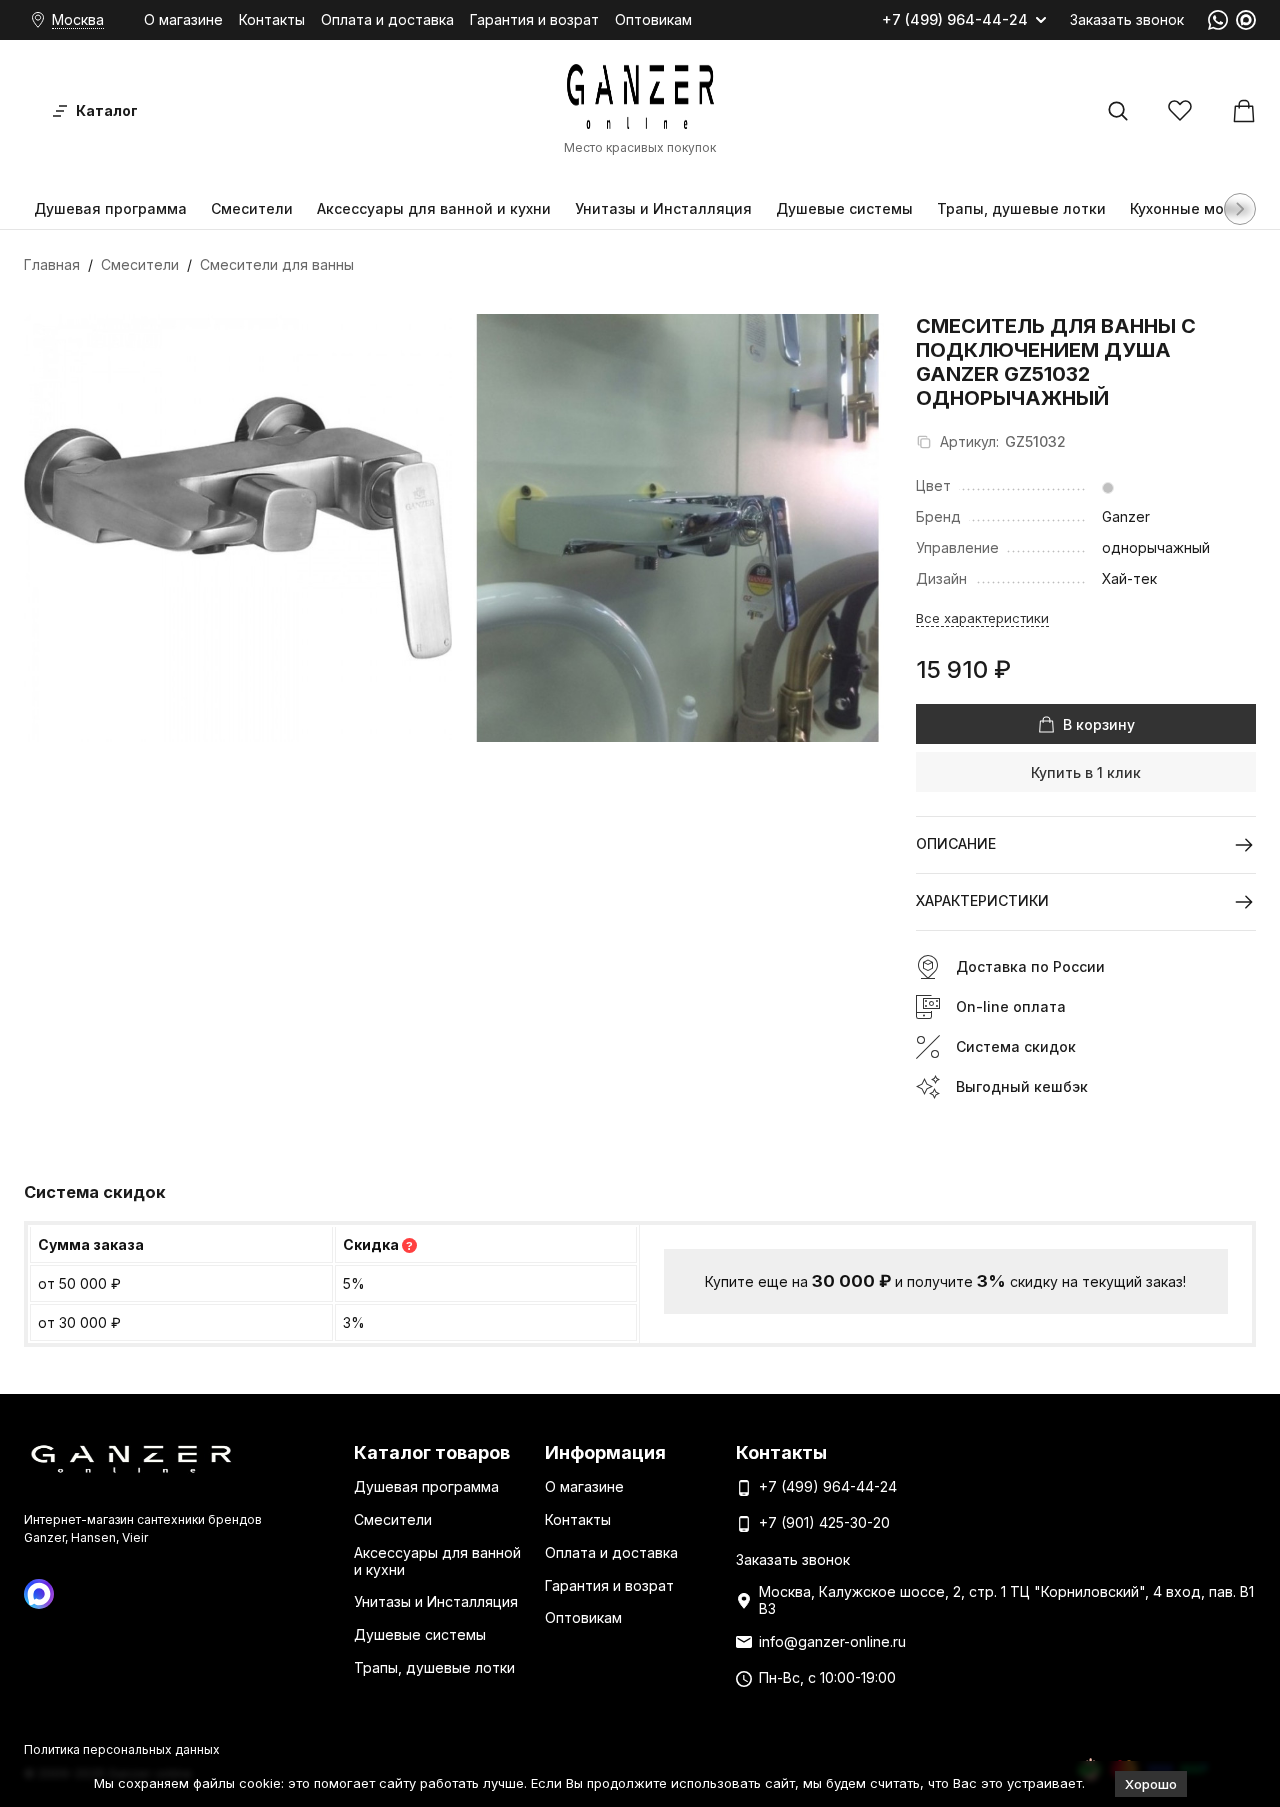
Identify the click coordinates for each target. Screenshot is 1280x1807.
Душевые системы (844, 208)
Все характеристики (982, 618)
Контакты (272, 19)
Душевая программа (110, 208)
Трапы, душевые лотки (1021, 208)
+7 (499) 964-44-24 (955, 20)
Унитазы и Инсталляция (663, 208)
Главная (52, 264)
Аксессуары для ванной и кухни (434, 208)
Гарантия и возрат (534, 19)
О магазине (183, 19)
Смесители (252, 208)
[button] (1240, 209)
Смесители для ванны (277, 264)
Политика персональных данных (122, 1749)
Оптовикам (653, 19)
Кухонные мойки (1190, 208)
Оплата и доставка (387, 19)
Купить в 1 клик (1086, 772)
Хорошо (1151, 1784)
